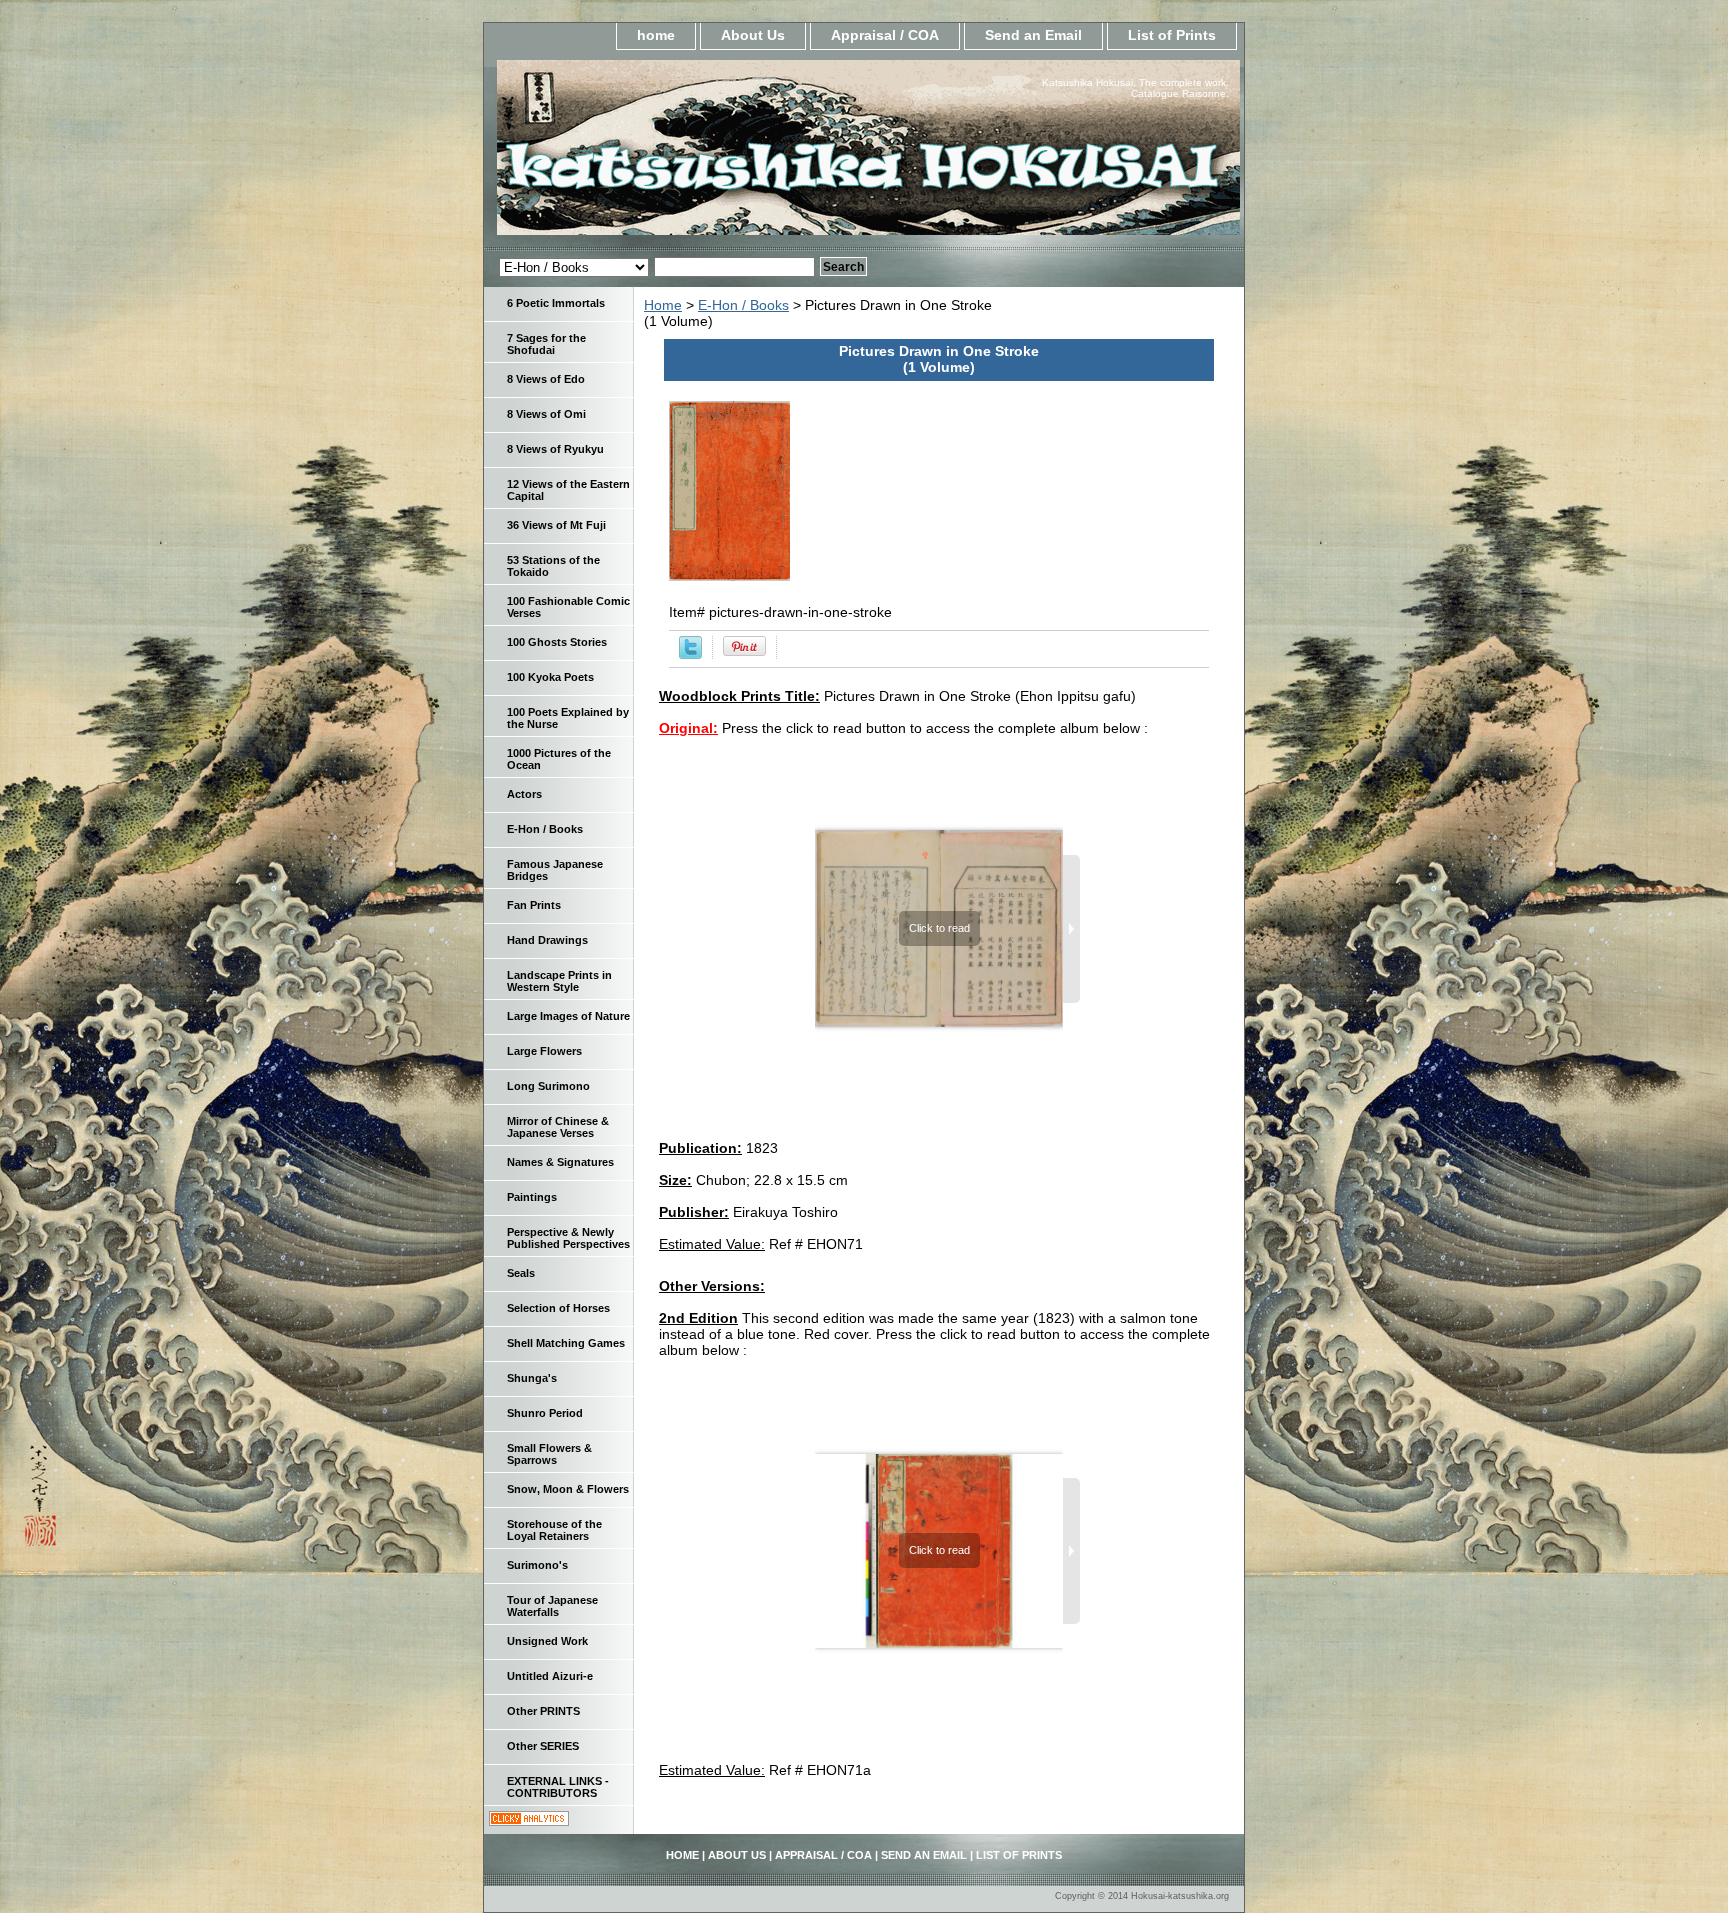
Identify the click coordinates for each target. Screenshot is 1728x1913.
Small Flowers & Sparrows (549, 1454)
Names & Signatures (560, 1162)
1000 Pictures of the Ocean (559, 759)
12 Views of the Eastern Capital (568, 490)
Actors (524, 794)
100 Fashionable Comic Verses (568, 607)
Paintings (532, 1197)
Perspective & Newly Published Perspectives (568, 1238)
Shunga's (532, 1378)
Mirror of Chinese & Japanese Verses (558, 1127)
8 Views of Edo (546, 379)
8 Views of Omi (546, 414)
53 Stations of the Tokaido (553, 566)
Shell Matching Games (566, 1343)
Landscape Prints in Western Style (559, 981)
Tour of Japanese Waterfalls (552, 1606)
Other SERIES (543, 1746)
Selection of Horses (558, 1308)
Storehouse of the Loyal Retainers (554, 1530)
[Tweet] (690, 654)
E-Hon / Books (743, 305)
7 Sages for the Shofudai (546, 344)
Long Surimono (548, 1086)
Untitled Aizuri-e (550, 1676)
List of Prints (1172, 35)
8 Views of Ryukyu (555, 449)
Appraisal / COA (885, 35)
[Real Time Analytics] (529, 1821)
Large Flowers (544, 1051)
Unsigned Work (547, 1641)
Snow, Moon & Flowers (568, 1489)
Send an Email (1033, 35)
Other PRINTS (543, 1711)
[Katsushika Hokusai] (734, 153)
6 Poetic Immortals (556, 303)
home (656, 35)
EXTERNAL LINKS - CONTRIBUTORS (558, 1787)
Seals (521, 1273)
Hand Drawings (547, 940)
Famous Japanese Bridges (555, 870)
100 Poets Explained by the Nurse (568, 718)
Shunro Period (545, 1413)
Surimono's (537, 1565)
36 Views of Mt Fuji (556, 525)
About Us (753, 35)
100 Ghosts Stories (557, 642)
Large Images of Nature (568, 1016)
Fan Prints (534, 905)
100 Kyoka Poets (550, 677)
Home (663, 305)
